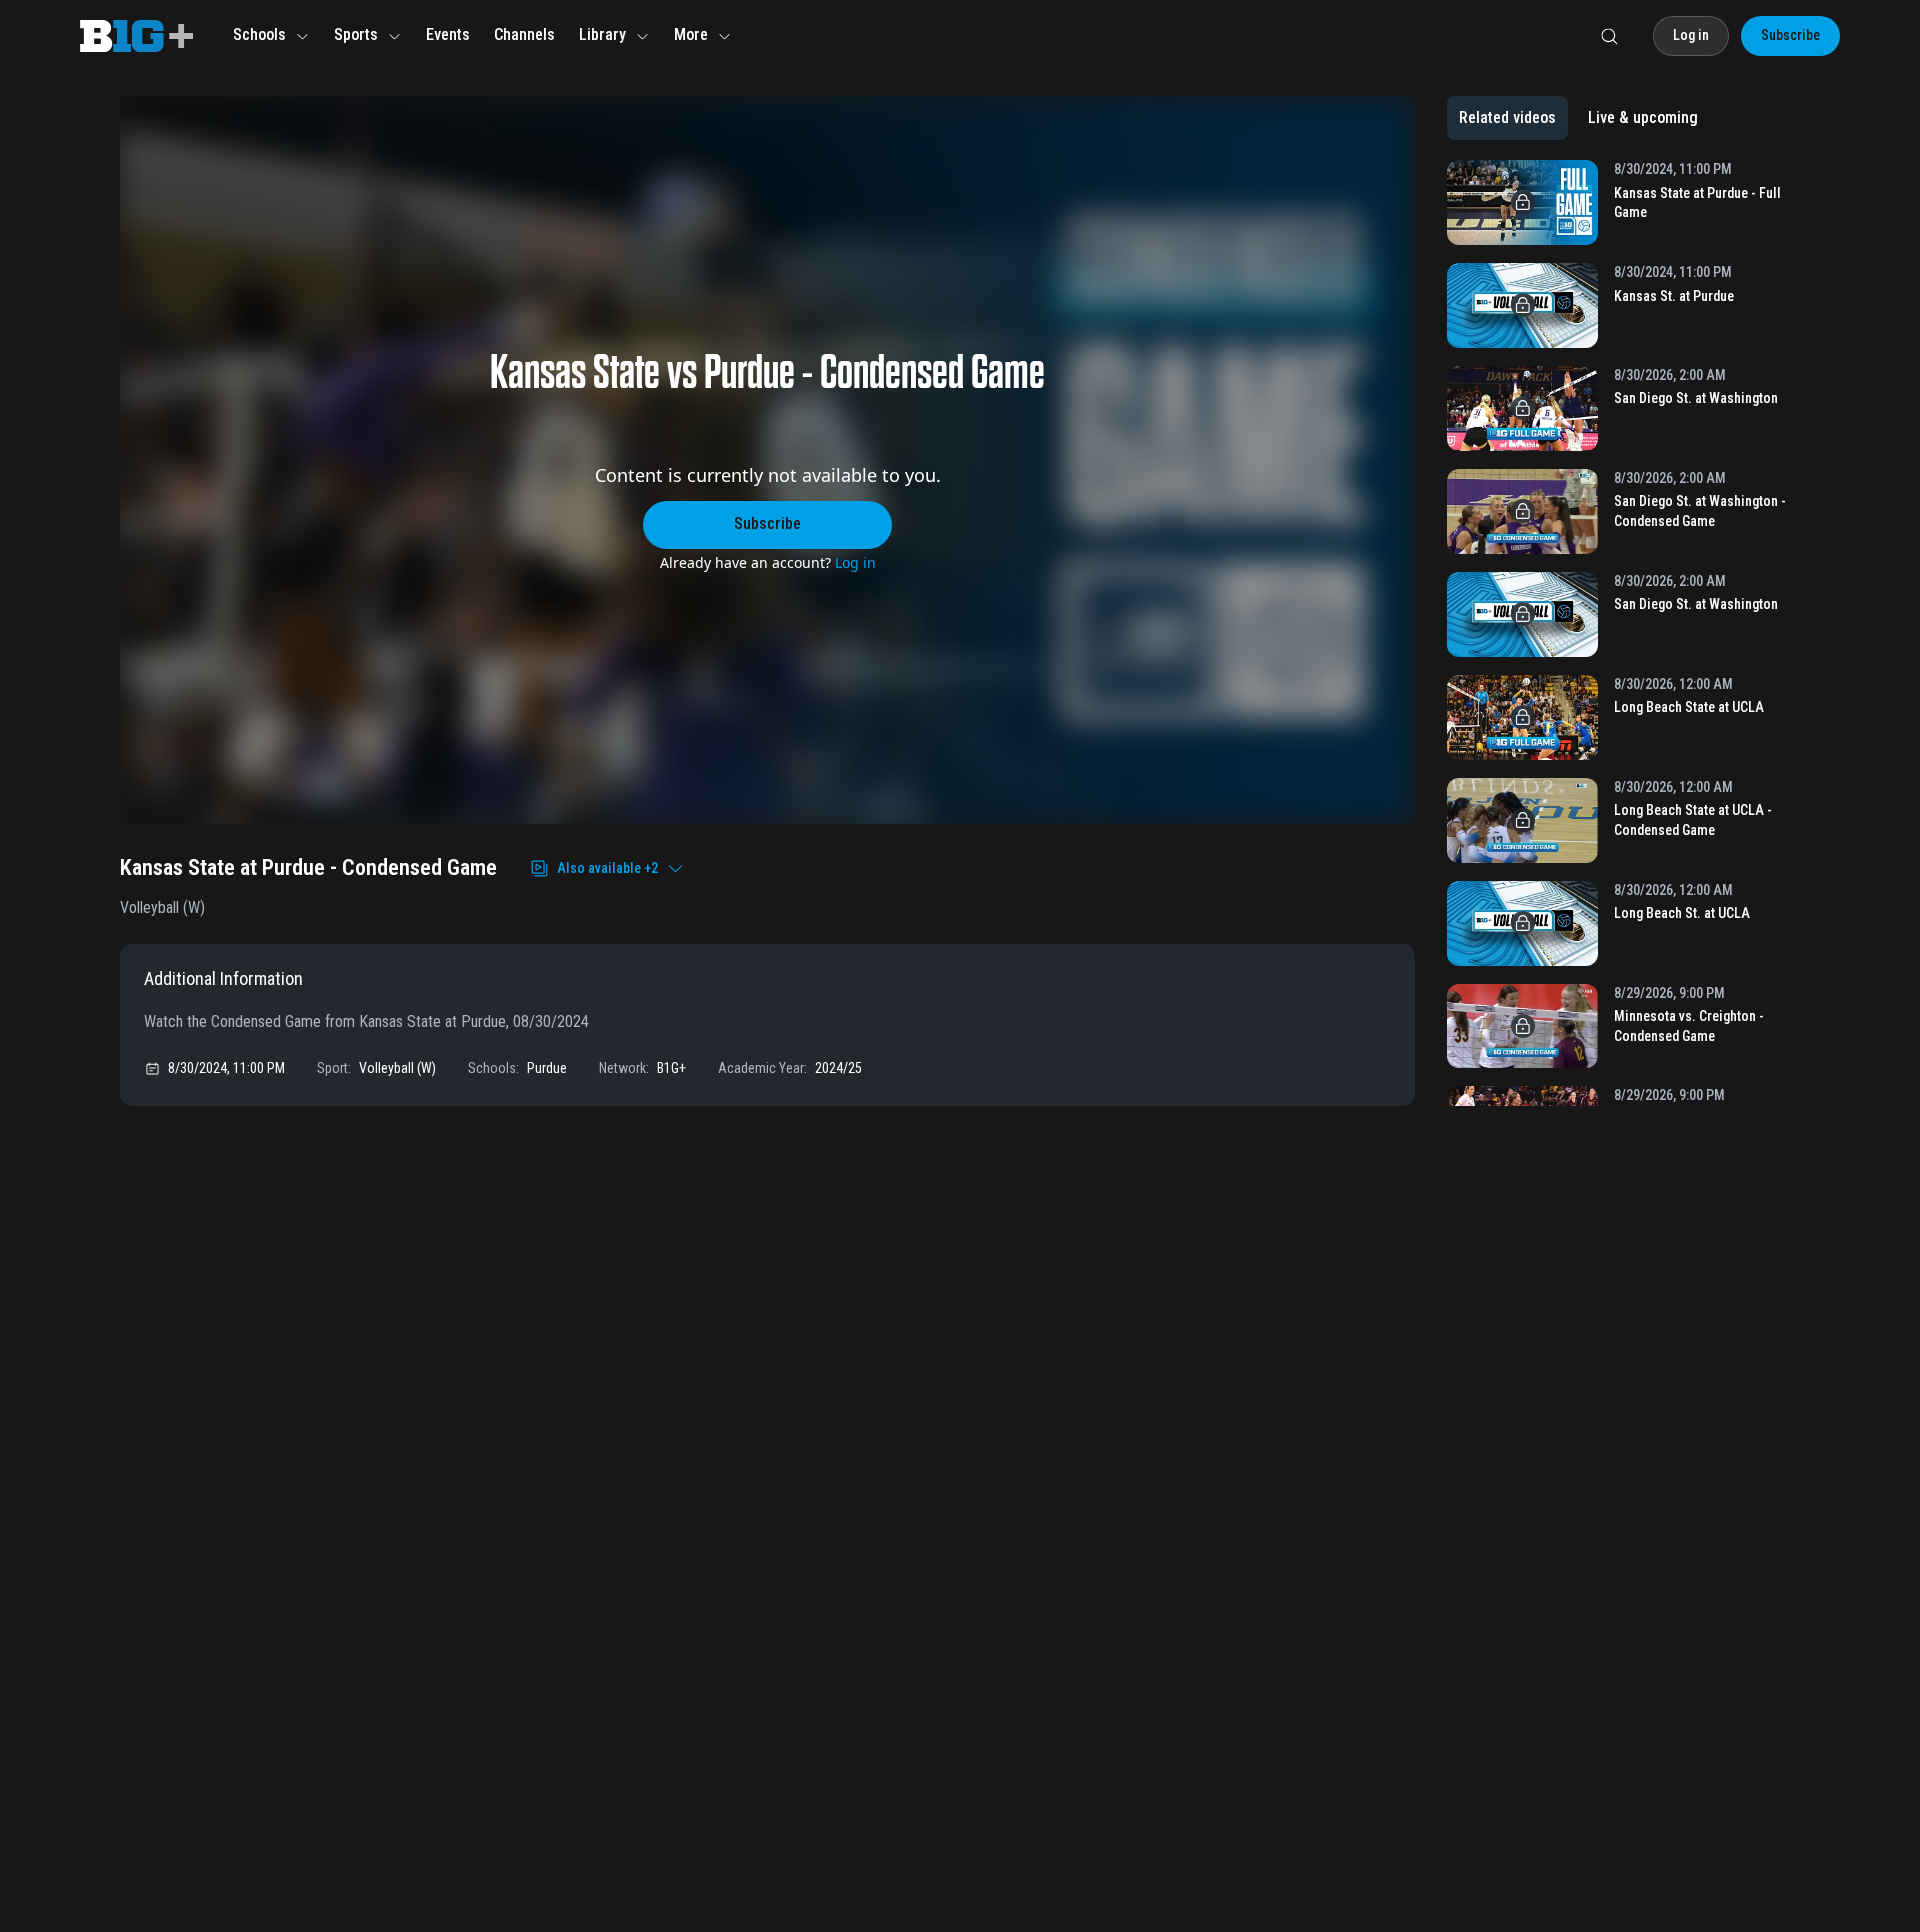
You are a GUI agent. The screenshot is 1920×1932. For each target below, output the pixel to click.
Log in (855, 562)
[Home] (136, 36)
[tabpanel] (1623, 633)
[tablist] (1578, 118)
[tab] (1507, 118)
